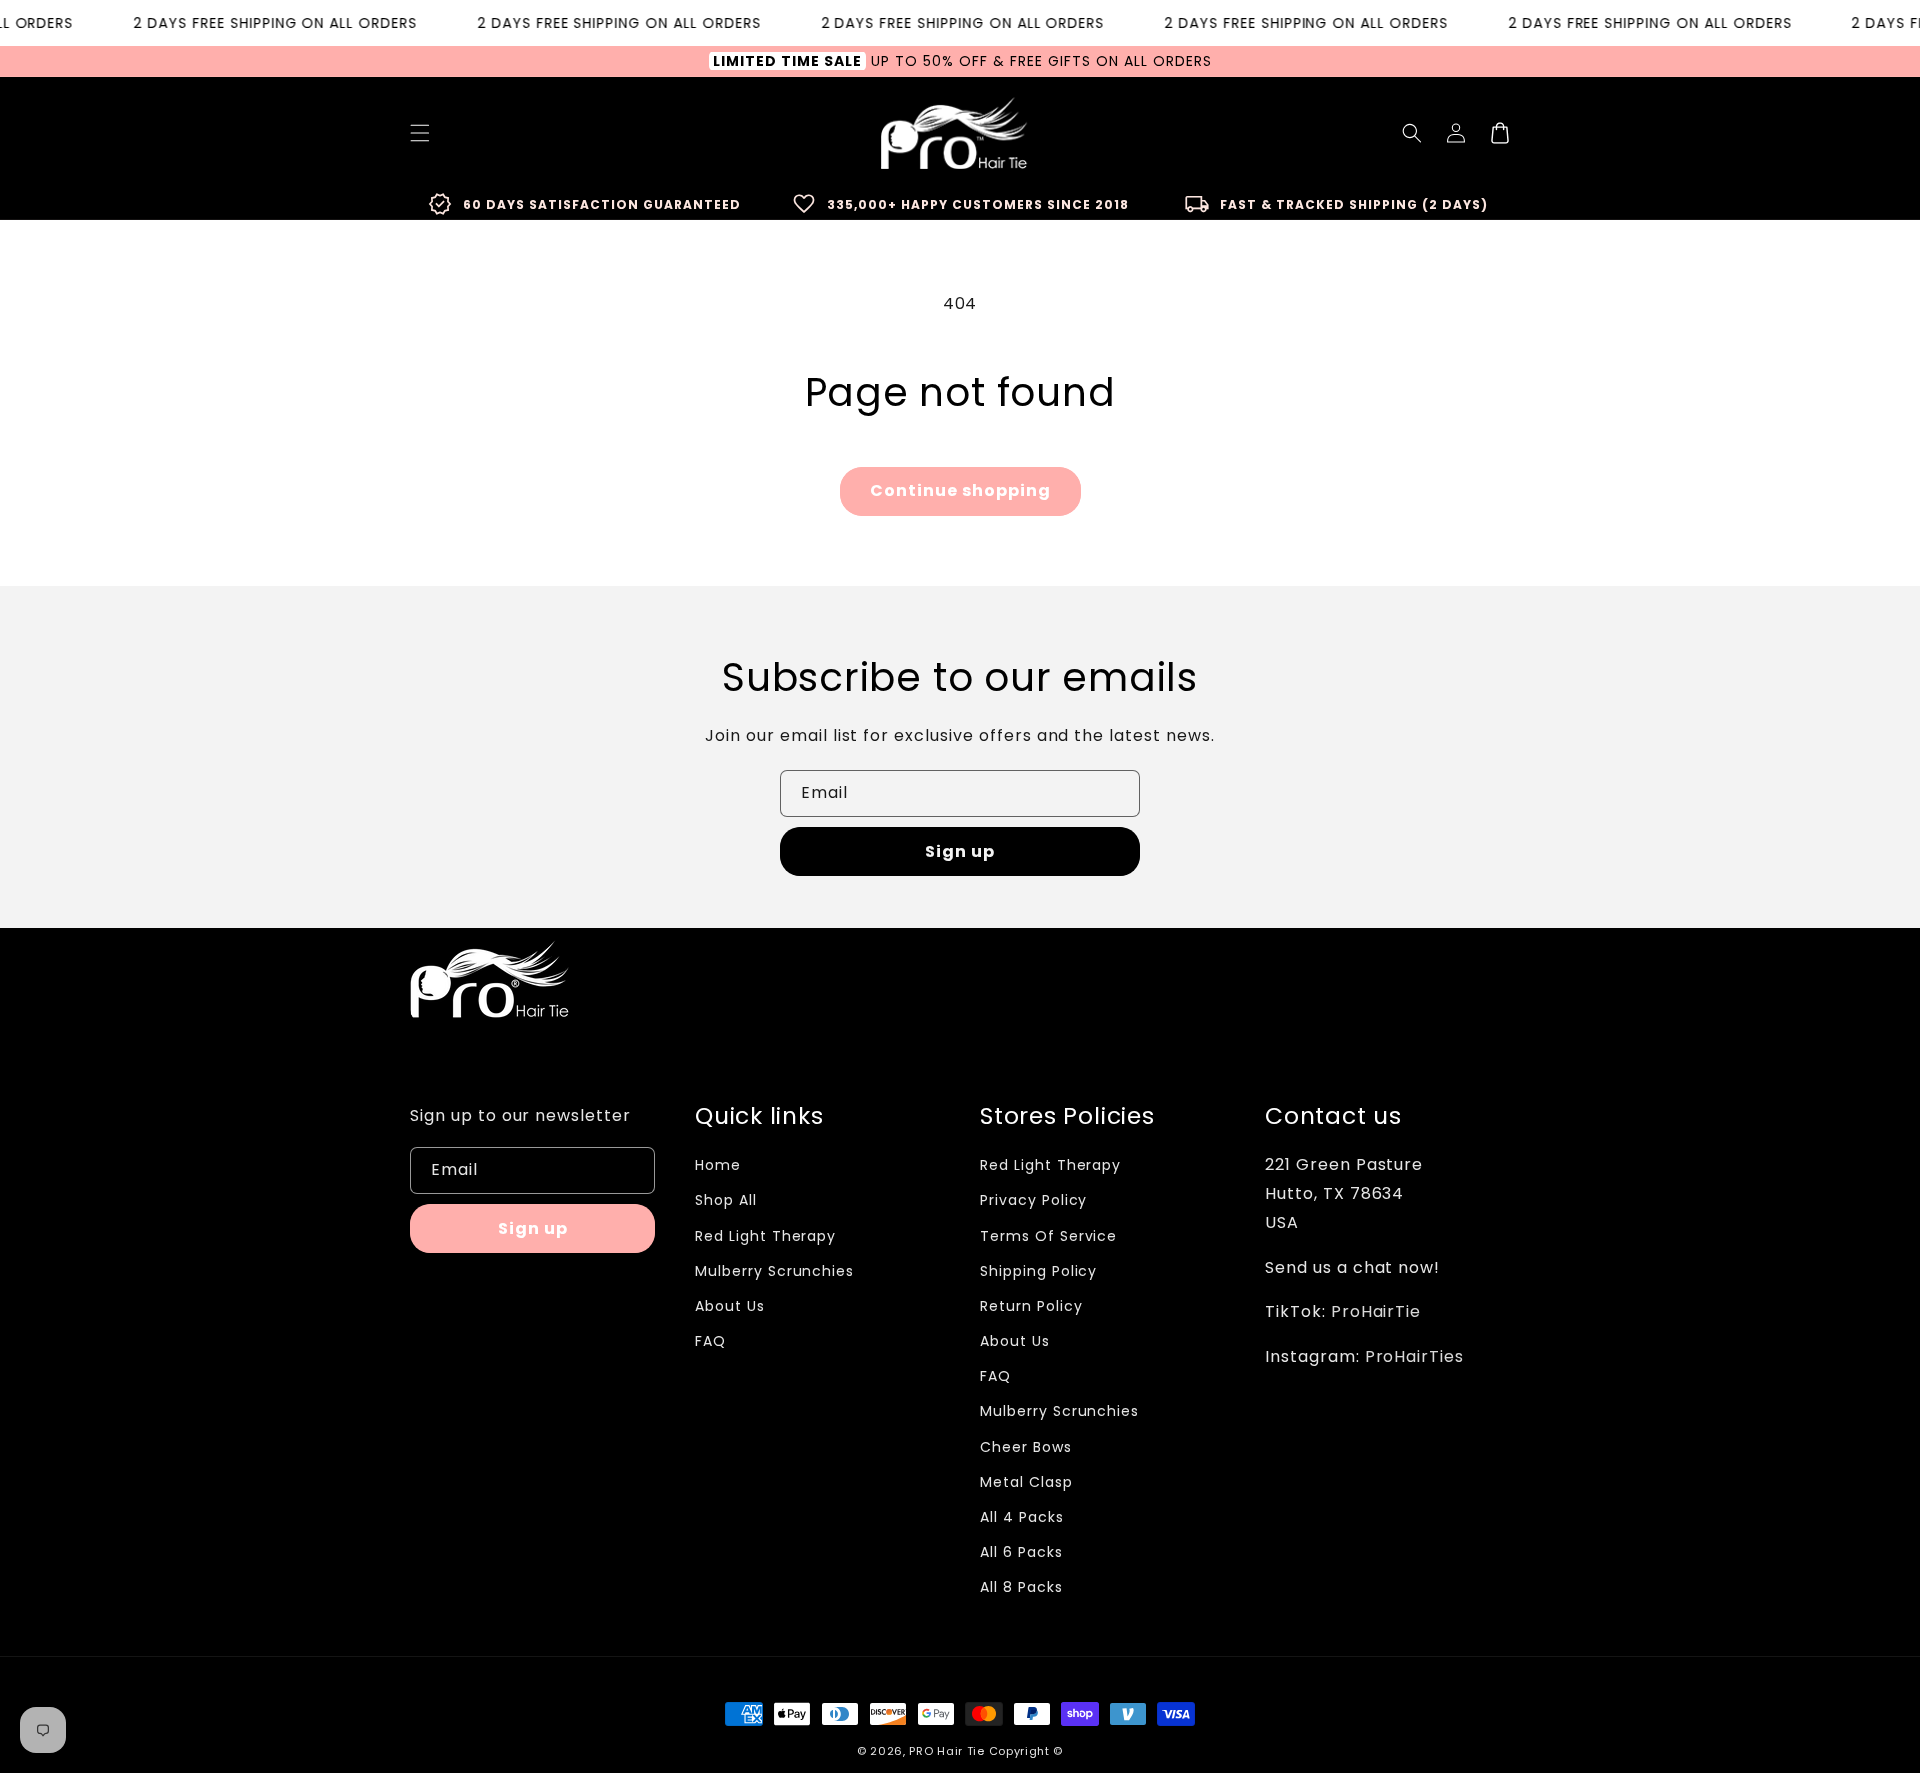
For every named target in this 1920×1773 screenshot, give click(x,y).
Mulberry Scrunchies (774, 1271)
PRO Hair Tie (946, 1751)
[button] (1412, 133)
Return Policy (1031, 1306)
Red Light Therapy (765, 1236)
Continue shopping (960, 490)
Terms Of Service (1048, 1236)
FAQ (710, 1341)
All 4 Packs (1022, 1517)
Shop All (726, 1200)
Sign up (960, 851)
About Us (730, 1306)
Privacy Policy (1033, 1200)
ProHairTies (1415, 1356)
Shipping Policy (1038, 1271)
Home (718, 1165)
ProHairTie (1376, 1311)
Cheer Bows (1026, 1447)
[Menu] (420, 133)
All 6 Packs (1021, 1552)
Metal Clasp (1026, 1482)
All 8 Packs (1021, 1587)
